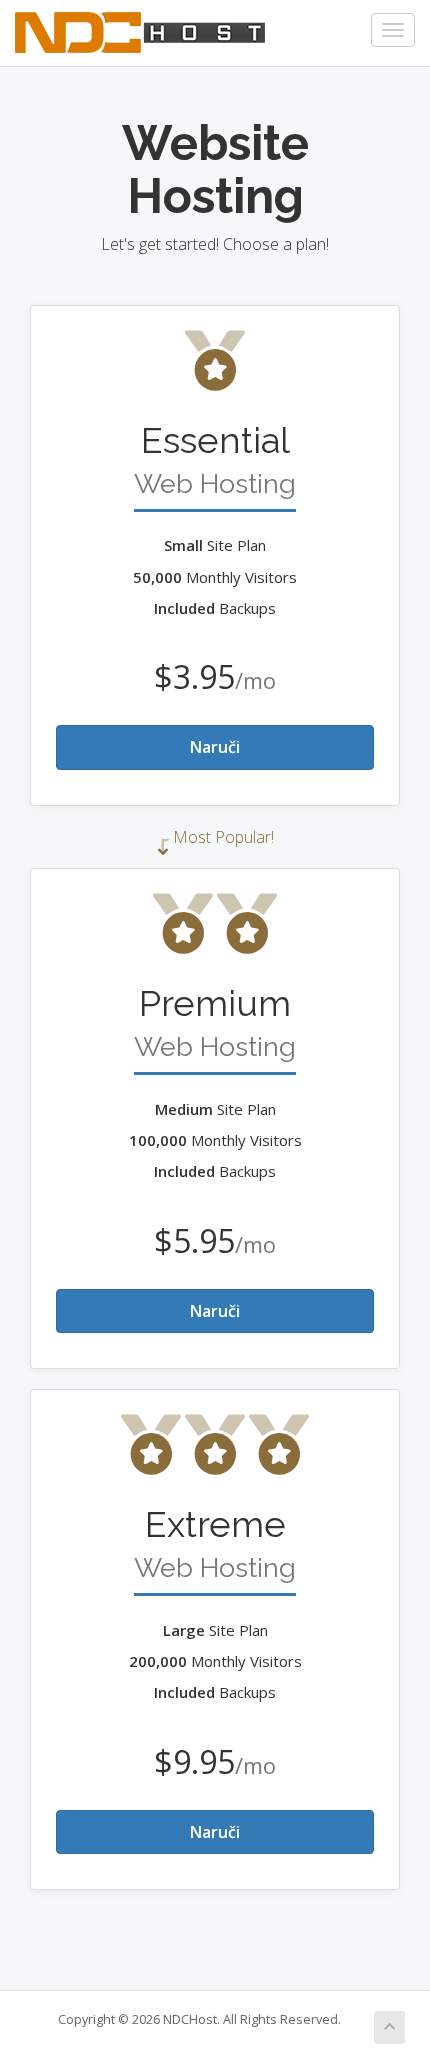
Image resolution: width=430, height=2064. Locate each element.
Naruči (215, 747)
